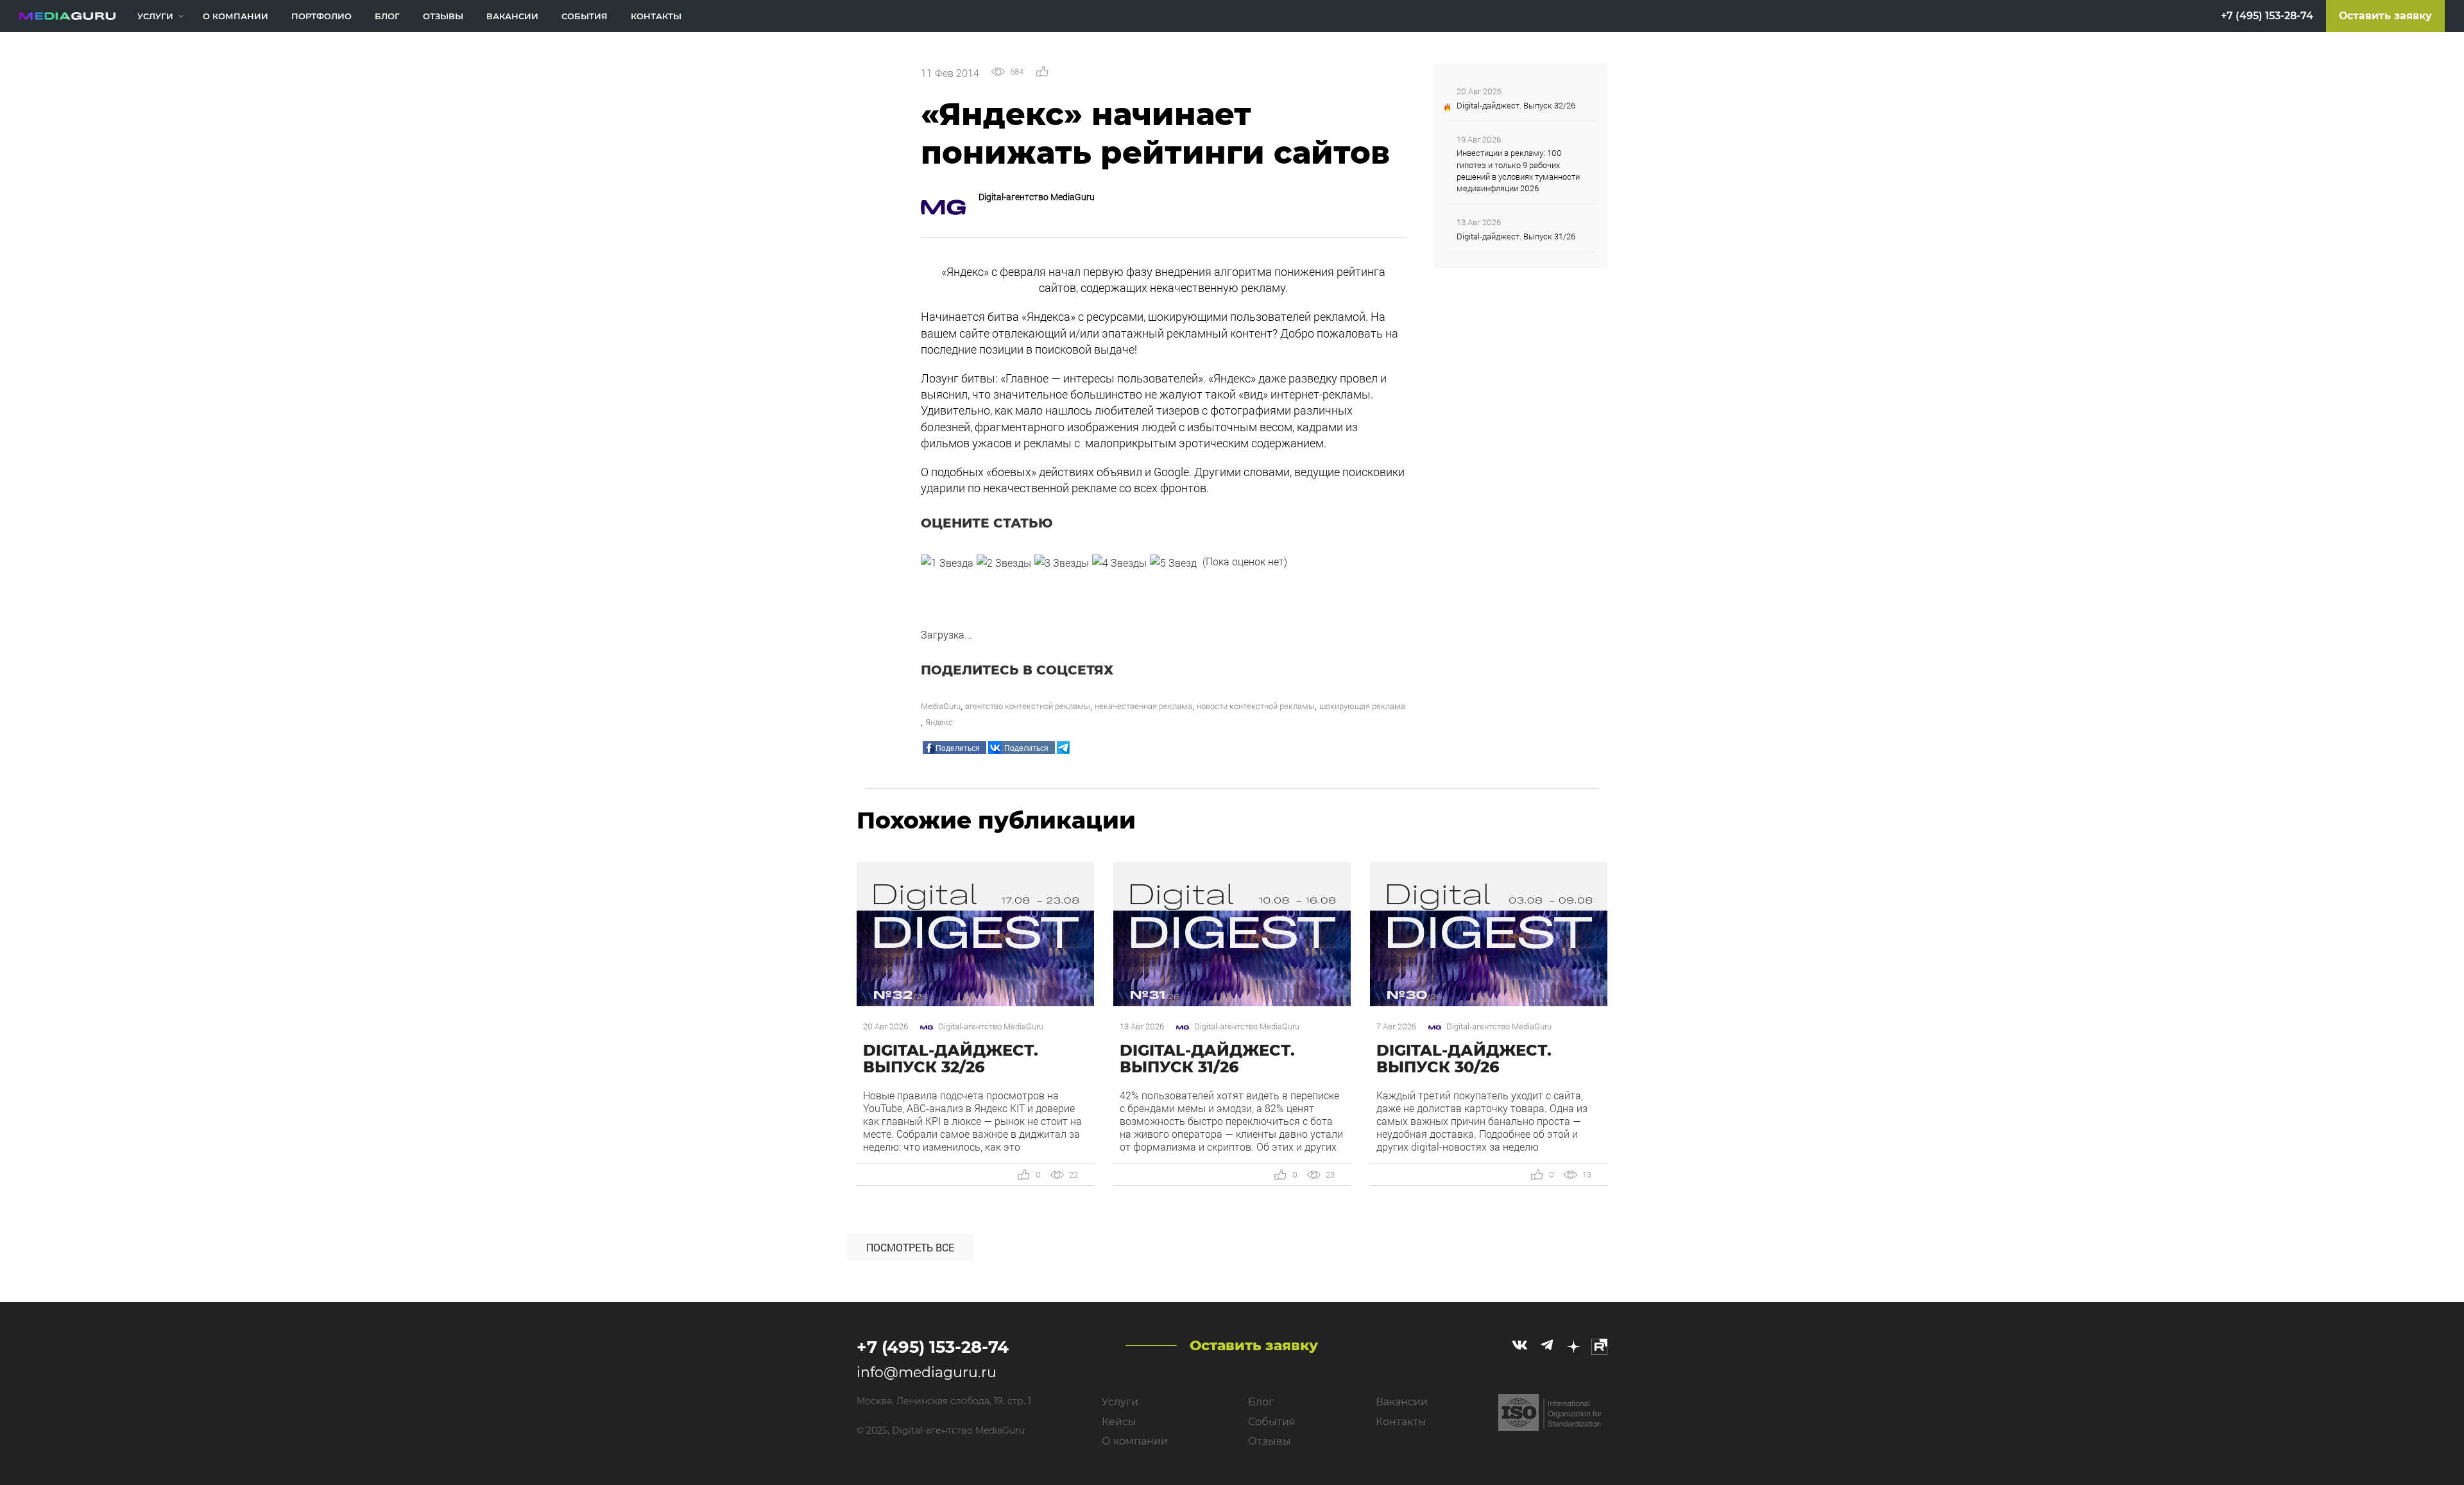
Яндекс (939, 722)
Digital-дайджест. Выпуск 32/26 (1516, 105)
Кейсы (1119, 1422)
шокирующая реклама (1362, 706)
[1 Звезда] (947, 563)
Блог (387, 16)
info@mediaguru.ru (927, 1372)
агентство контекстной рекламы (1028, 706)
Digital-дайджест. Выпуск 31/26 (1516, 236)
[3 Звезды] (1062, 563)
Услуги (155, 16)
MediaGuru (941, 706)
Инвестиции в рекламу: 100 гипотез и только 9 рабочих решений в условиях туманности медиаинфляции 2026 (1518, 170)
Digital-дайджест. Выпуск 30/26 (1464, 1059)
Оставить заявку (2385, 16)
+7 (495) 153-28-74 (2267, 16)
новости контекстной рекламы (1256, 706)
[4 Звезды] (1119, 563)
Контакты (656, 16)
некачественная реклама (1143, 706)
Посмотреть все (910, 1247)
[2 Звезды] (1004, 563)
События (585, 16)
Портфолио (321, 16)
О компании (235, 16)
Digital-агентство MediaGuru (1037, 197)
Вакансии (512, 16)
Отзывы (443, 16)
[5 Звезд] (1173, 563)
